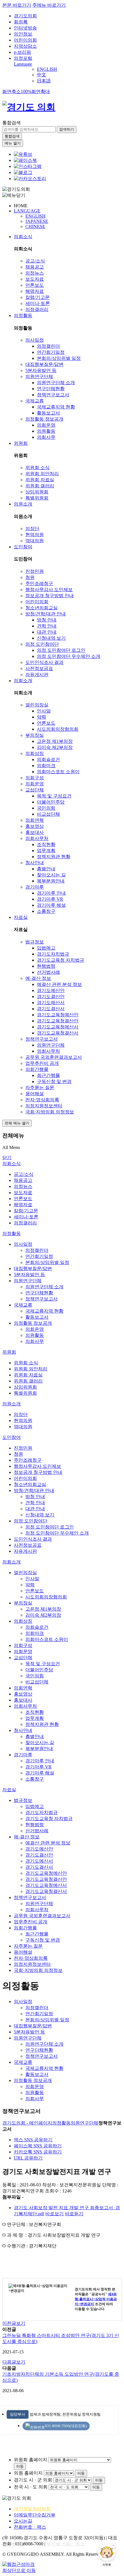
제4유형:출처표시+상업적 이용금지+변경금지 (96, 2299)
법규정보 (35, 942)
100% (26, 91)
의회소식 (23, 237)
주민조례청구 (39, 583)
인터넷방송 (25, 28)
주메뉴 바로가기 (49, 5)
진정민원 (35, 571)
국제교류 (35, 401)
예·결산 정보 (38, 978)
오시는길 (23, 2521)
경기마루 (35, 887)
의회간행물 (37, 1069)
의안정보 (23, 34)
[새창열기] (23, 154)
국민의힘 (46, 808)
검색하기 (67, 129)
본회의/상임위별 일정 (59, 358)
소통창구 (46, 911)
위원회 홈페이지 (31, 2460)
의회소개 (23, 681)
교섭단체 (35, 790)
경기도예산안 (51, 990)
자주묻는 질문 (40, 1088)
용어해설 (35, 1094)
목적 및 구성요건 (54, 796)
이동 (20, 2466)
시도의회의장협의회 (58, 729)
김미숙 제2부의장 (55, 747)
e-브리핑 (22, 52)
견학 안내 (47, 626)
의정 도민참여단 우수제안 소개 (69, 656)
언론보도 (35, 285)
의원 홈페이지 (28, 2473)
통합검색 (12, 123)
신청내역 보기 (51, 638)
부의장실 (35, 735)
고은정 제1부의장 (55, 741)
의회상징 (35, 753)
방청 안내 (47, 620)
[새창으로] (25, 160)
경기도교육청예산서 (58, 1027)
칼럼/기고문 (37, 297)
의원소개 (23, 504)
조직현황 (46, 844)
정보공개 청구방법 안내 (50, 596)
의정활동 (23, 315)
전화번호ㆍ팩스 (30, 2527)
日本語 (44, 81)
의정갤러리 (37, 309)
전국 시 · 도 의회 (31, 2487)
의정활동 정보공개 (44, 419)
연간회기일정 (51, 352)
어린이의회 (25, 40)
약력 (42, 717)
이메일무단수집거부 (35, 2515)
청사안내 (35, 863)
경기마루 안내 (51, 893)
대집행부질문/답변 (44, 364)
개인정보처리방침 (32, 2509)
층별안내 (46, 869)
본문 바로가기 (17, 5)
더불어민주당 (51, 802)
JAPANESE (37, 221)
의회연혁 (35, 820)
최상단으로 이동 (19, 2570)
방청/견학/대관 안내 (46, 614)
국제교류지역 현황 (56, 407)
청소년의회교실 (42, 608)
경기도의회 (25, 16)
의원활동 (46, 431)
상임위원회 (37, 492)
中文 (42, 75)
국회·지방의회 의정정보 (50, 1112)
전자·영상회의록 (42, 1100)
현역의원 (35, 535)
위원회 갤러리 (40, 486)
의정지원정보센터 (44, 1106)
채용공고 (35, 267)
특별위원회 (37, 498)
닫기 (7, 1157)
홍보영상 (35, 826)
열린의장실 (37, 705)
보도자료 (35, 279)
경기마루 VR (50, 899)
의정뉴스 (35, 273)
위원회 (21, 443)
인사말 (44, 711)
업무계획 (46, 851)
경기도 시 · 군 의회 (33, 2480)
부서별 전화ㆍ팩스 (65, 2544)
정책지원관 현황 (54, 857)
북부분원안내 (51, 881)
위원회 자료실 (40, 480)
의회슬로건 (48, 759)
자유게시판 (37, 674)
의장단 (32, 529)
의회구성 (35, 778)
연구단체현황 (51, 389)
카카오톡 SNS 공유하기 (38, 2152)
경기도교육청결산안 (58, 1021)
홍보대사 (35, 832)
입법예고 (46, 948)
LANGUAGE (27, 211)
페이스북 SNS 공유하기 (38, 2146)
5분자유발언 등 (41, 370)
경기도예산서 (51, 1003)
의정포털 (23, 58)
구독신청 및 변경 (54, 1081)
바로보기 (55, 2214)
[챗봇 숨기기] (114, 2545)
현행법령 (46, 966)
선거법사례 (48, 972)
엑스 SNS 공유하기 (33, 2140)
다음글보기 (14, 2362)
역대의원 (35, 541)
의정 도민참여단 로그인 (61, 650)
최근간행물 (48, 1075)
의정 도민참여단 (42, 644)
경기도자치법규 (53, 954)
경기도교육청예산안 (58, 1015)
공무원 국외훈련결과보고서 (54, 1057)
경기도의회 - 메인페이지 (27, 2123)
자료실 (21, 917)
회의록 (21, 22)
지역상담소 (25, 46)
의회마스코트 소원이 (58, 772)
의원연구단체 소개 (56, 383)
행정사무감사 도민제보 (49, 590)
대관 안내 (47, 632)
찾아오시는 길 (51, 875)
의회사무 (46, 437)
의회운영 (46, 425)
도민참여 (23, 547)
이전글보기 (14, 2323)
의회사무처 (37, 838)
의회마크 (46, 766)
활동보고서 (48, 413)
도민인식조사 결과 (44, 662)
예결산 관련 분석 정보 (59, 984)
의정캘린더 (48, 346)
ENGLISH (47, 69)
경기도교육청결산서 (58, 1033)
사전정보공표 (39, 668)
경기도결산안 (51, 996)
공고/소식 (35, 261)
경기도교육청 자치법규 (61, 960)
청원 (30, 577)
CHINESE (35, 226)
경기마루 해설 (51, 905)
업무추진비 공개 (42, 1063)
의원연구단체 (39, 376)
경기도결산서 (51, 1009)
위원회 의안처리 (42, 474)
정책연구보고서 (53, 395)
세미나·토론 (38, 303)
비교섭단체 (48, 814)
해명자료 (35, 291)
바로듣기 (74, 2214)
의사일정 (35, 340)
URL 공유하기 (28, 2158)
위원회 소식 (37, 468)
